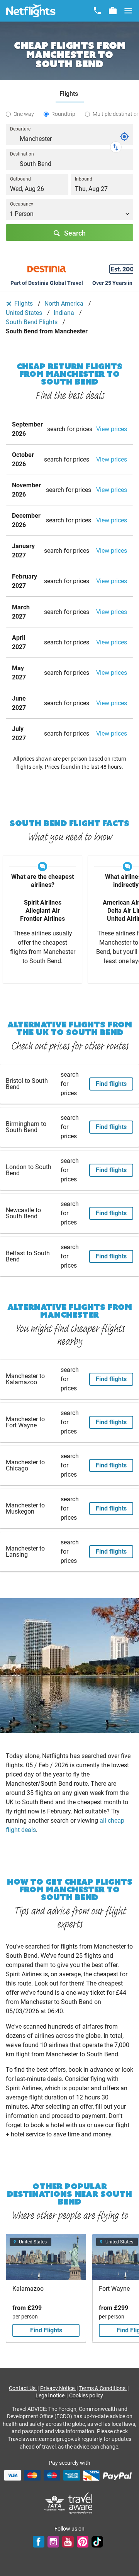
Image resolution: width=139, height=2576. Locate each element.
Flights (24, 304)
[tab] (70, 94)
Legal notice (51, 2395)
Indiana (65, 313)
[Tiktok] (97, 2542)
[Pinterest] (83, 2542)
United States (25, 313)
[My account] (113, 11)
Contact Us (23, 2388)
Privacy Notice (58, 2388)
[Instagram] (53, 2542)
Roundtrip (63, 114)
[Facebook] (39, 2542)
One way (24, 114)
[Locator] (124, 137)
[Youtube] (68, 2542)
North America (65, 304)
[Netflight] (31, 11)
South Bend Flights (32, 322)
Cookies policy (86, 2395)
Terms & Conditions (103, 2388)
